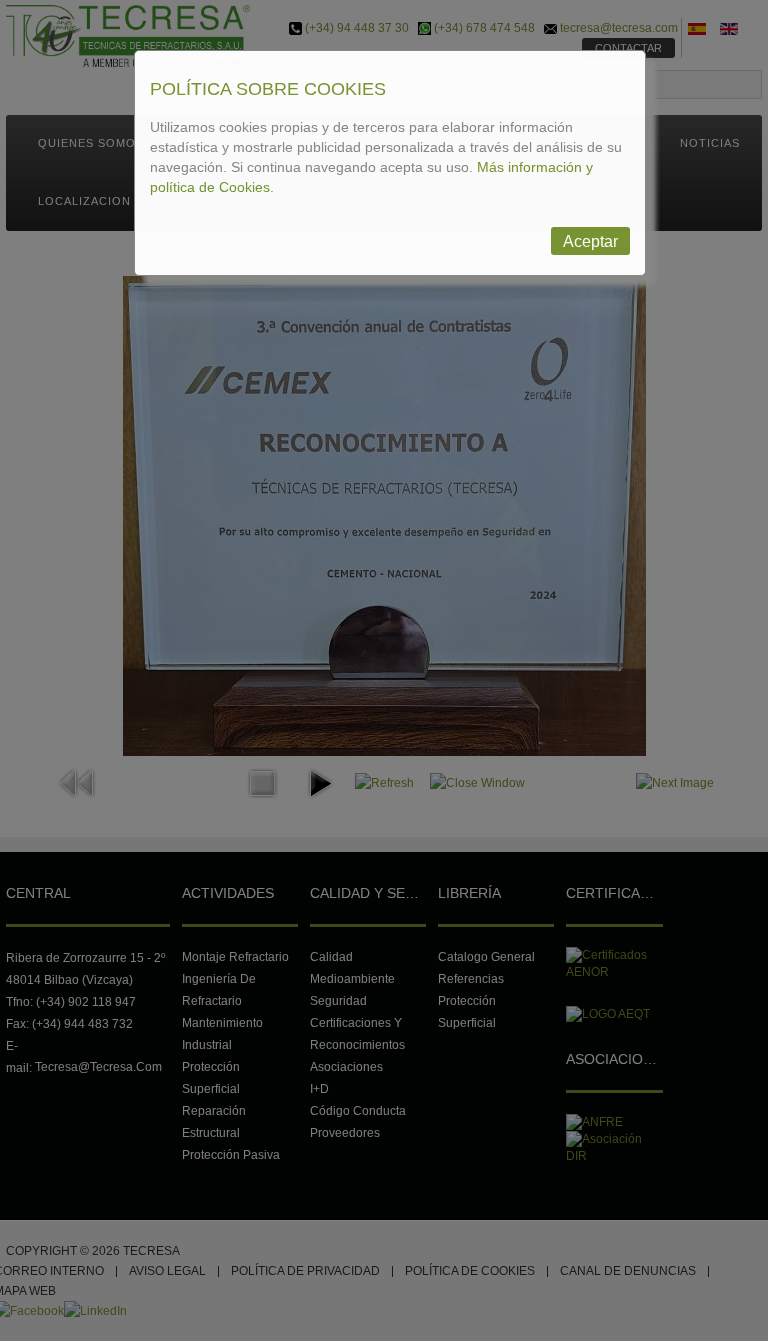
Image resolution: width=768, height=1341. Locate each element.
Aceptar (590, 241)
